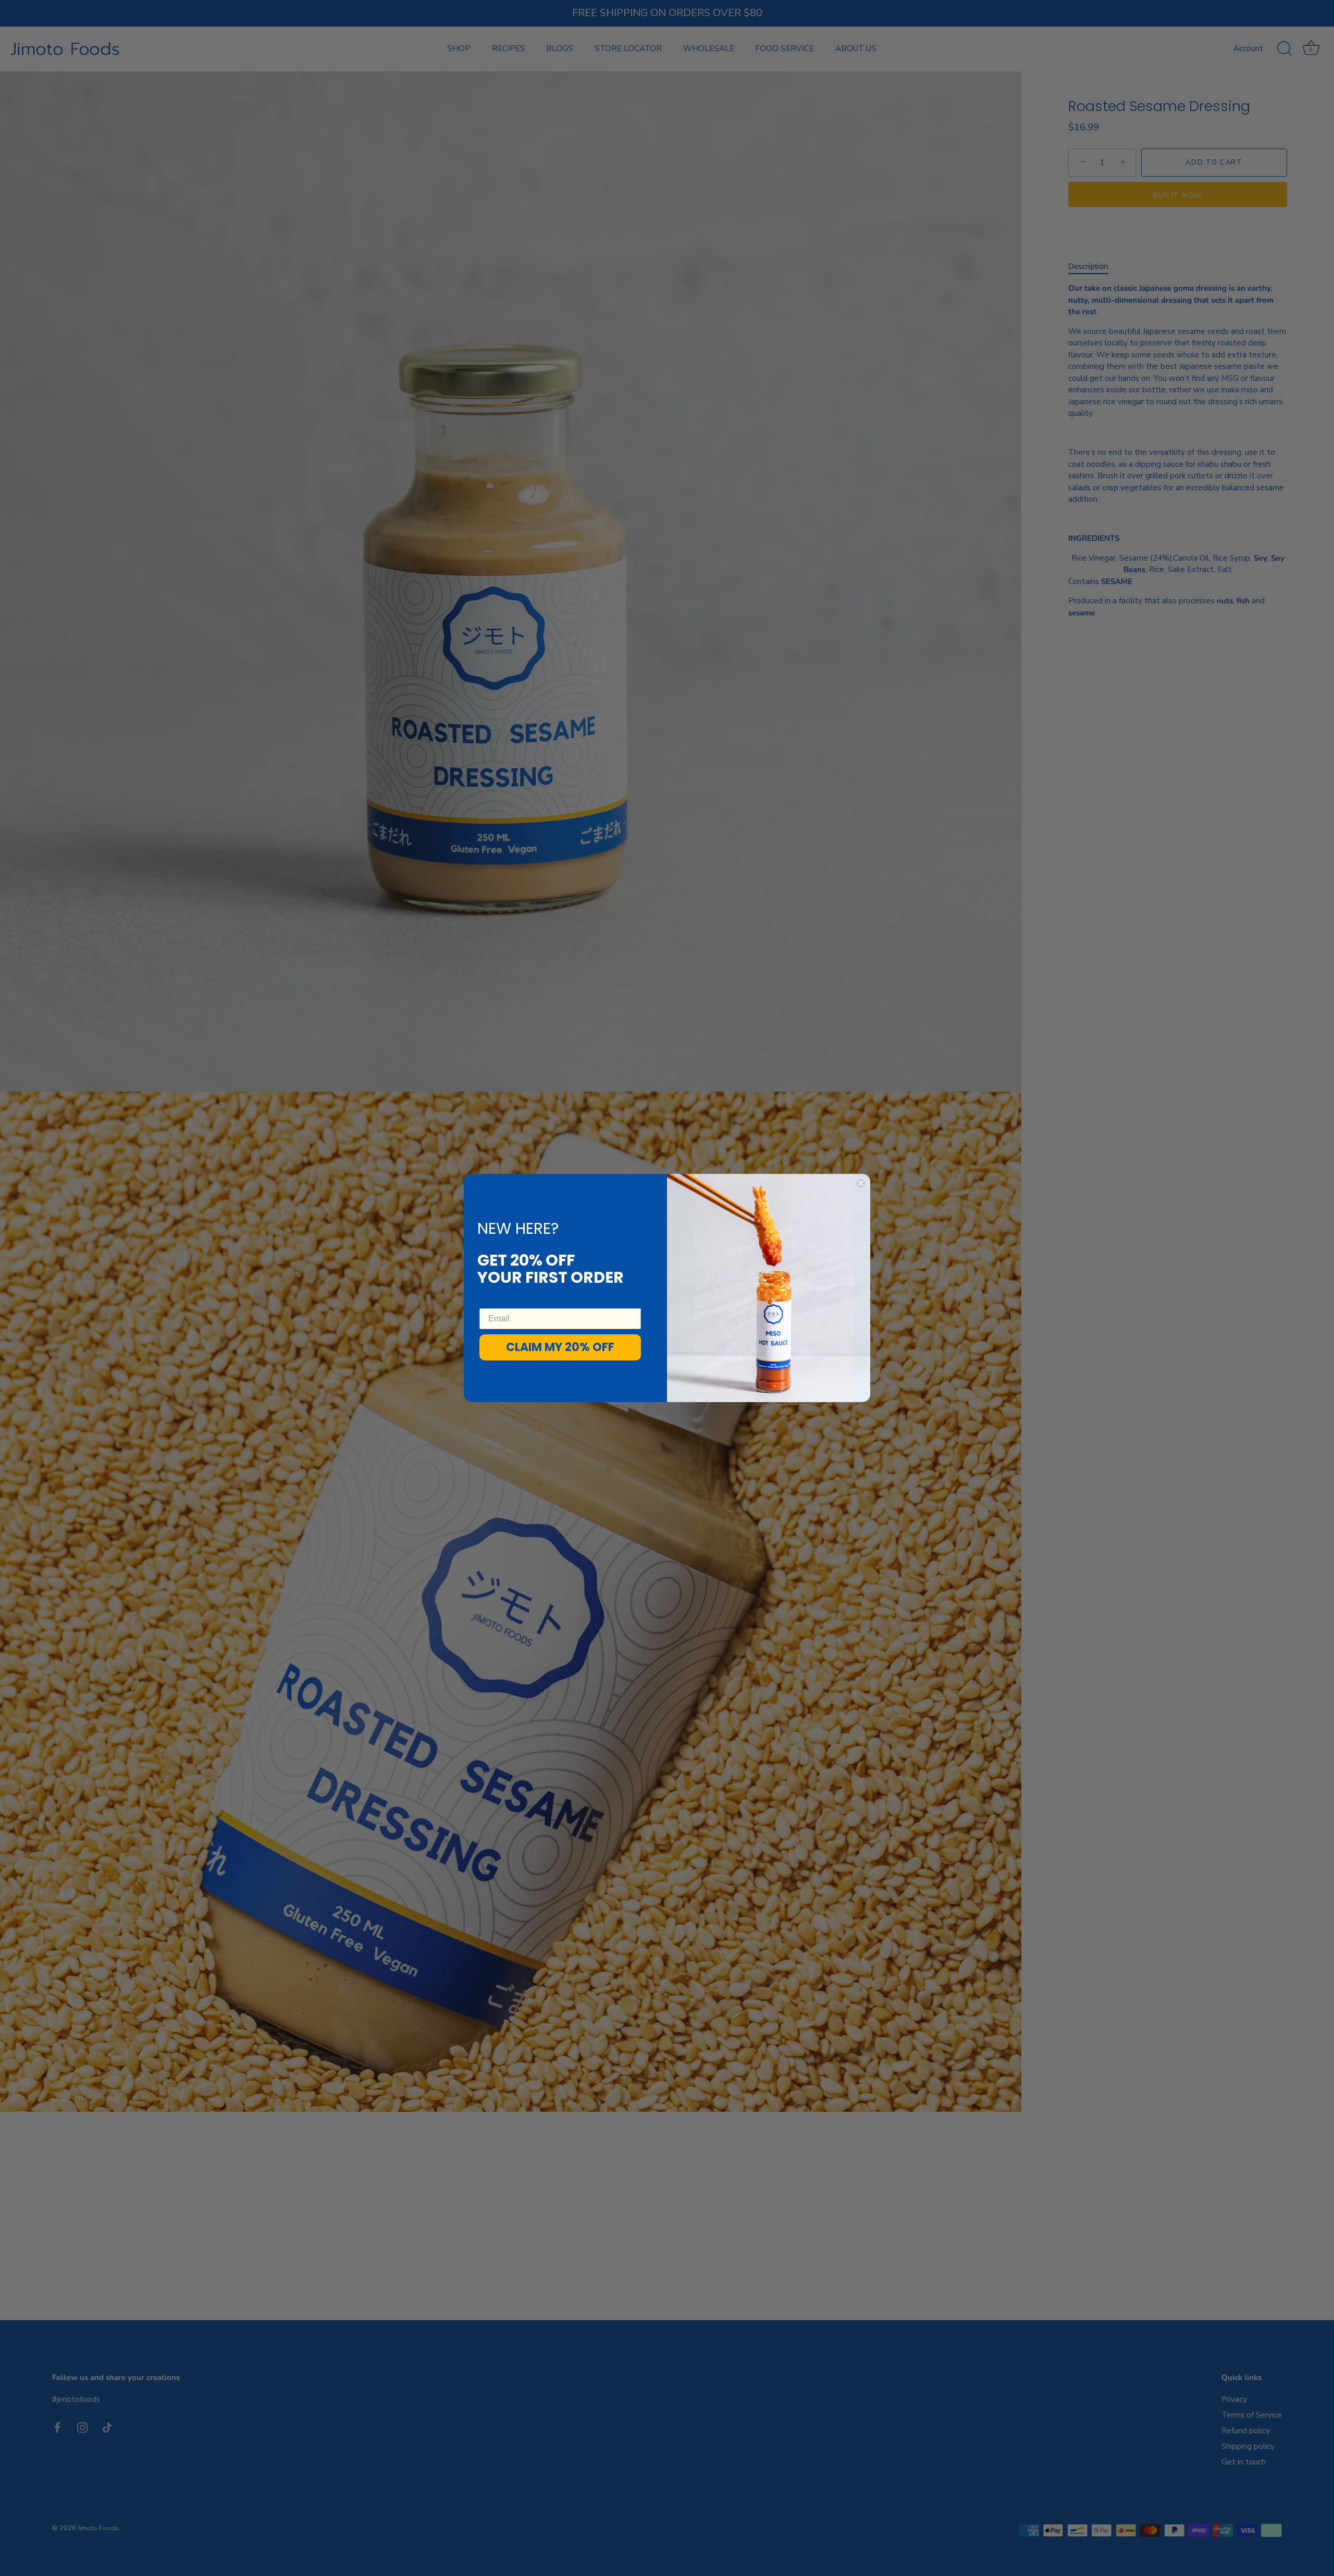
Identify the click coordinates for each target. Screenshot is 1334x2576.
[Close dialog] (861, 1183)
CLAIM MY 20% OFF (560, 1347)
